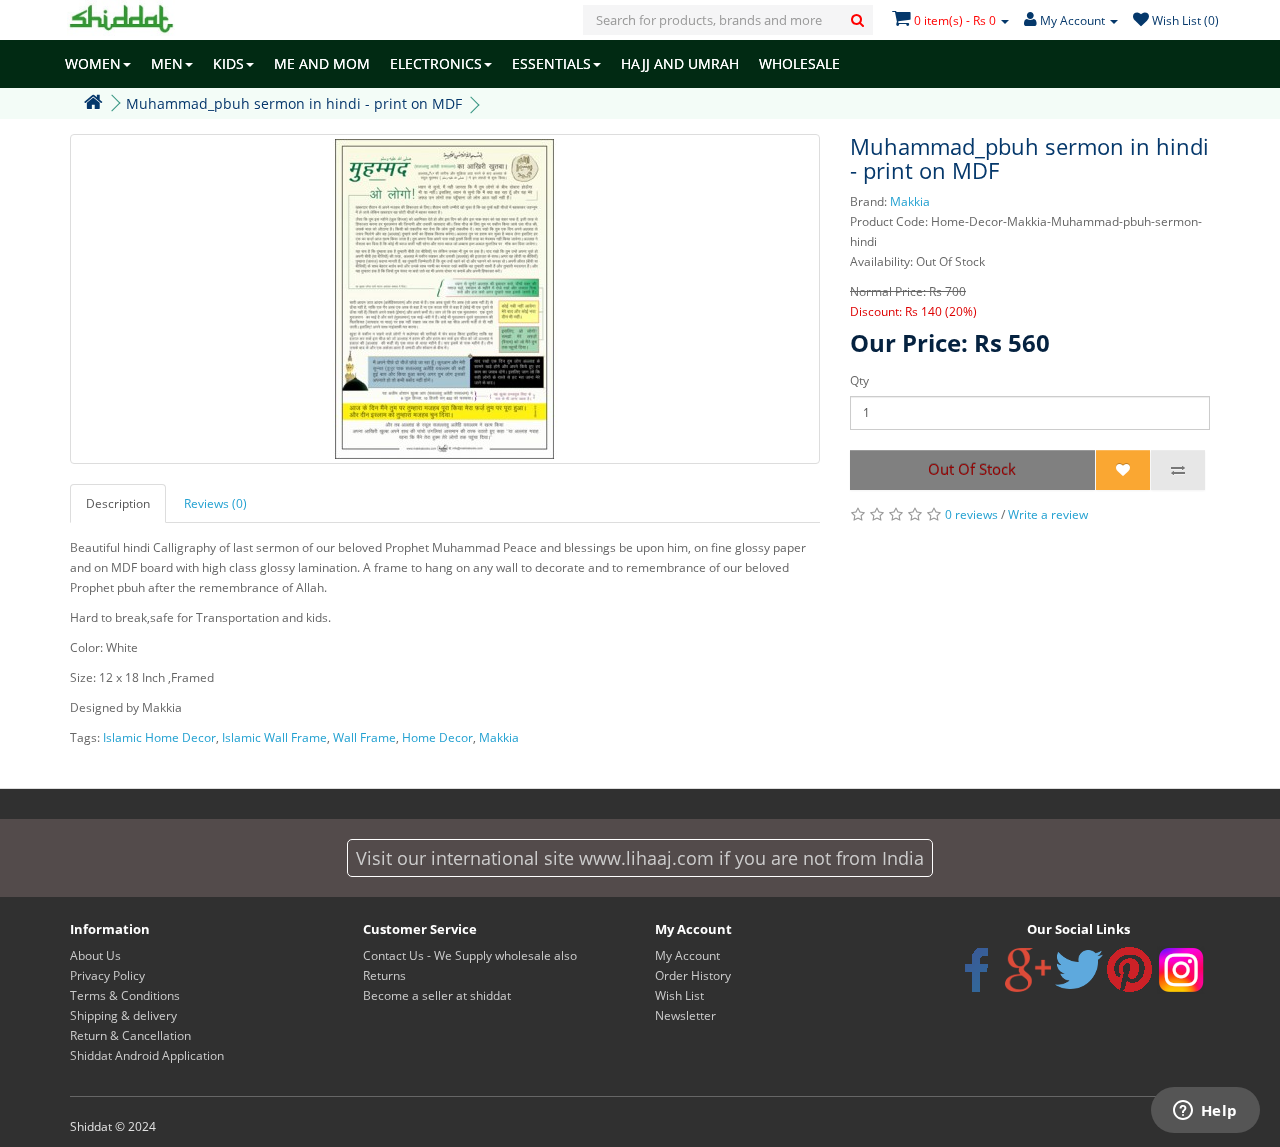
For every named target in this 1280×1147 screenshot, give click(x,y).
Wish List (679, 995)
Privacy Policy (107, 975)
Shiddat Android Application (147, 1055)
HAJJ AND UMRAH (680, 63)
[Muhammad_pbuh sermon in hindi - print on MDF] (445, 299)
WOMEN (93, 63)
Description (118, 503)
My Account (687, 955)
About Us (95, 955)
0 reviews (971, 514)
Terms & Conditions (125, 995)
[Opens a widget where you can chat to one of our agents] (1205, 1112)
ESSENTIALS (551, 63)
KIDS (228, 63)
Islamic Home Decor (159, 737)
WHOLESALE (799, 63)
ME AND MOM (322, 63)
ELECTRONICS (436, 63)
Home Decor (437, 737)
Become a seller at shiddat (437, 995)
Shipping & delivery (123, 1015)
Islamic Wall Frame (274, 737)
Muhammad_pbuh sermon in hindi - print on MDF (294, 103)
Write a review (1048, 514)
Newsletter (685, 1015)
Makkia (910, 201)
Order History (693, 975)
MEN (167, 63)
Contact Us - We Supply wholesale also (470, 955)
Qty (859, 380)
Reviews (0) (215, 503)
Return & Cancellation (130, 1035)
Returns (384, 975)
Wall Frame (364, 737)
